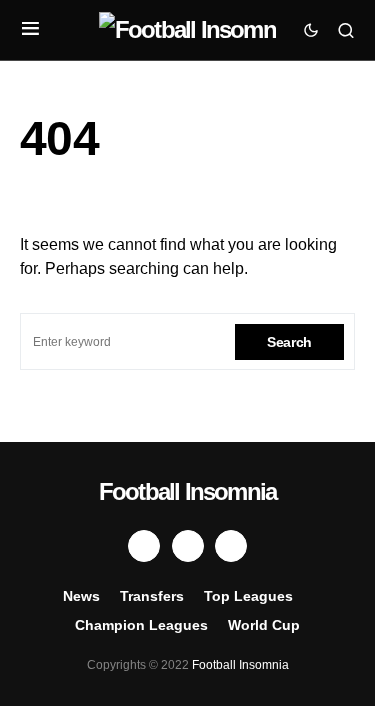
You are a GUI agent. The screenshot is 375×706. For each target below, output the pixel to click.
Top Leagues (248, 596)
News (81, 596)
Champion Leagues (141, 625)
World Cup (264, 625)
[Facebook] (144, 546)
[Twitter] (188, 546)
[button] (30, 30)
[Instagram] (231, 546)
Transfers (152, 596)
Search (289, 342)
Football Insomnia (187, 491)
